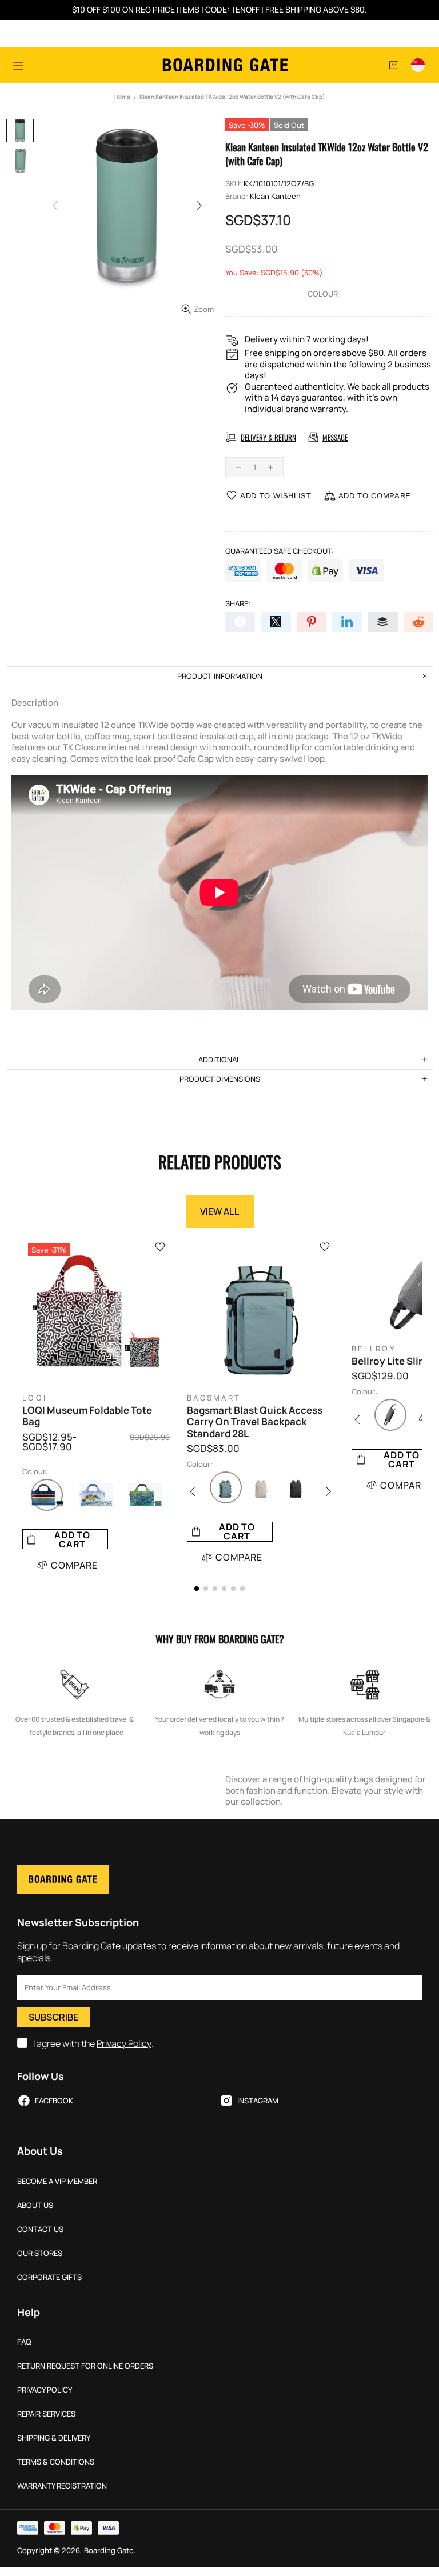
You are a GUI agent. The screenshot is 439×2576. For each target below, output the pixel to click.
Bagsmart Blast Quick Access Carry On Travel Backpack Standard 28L (255, 1422)
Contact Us (40, 2229)
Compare (74, 1565)
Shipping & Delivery (54, 2438)
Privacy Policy (124, 2044)
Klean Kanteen (275, 196)
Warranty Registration (62, 2486)
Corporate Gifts (49, 2277)
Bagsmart (214, 1398)
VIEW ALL (220, 1211)
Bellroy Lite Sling (391, 1361)
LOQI (35, 1398)
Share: (238, 604)
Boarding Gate (225, 65)
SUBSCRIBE (53, 2017)
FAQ (24, 2342)
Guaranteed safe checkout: (280, 551)
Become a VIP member (57, 2181)
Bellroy (374, 1349)
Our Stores (40, 2253)
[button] (197, 1589)
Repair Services (46, 2414)
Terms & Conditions (56, 2462)
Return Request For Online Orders (85, 2366)
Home (122, 97)
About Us (35, 2205)
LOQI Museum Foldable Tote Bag (87, 1416)
